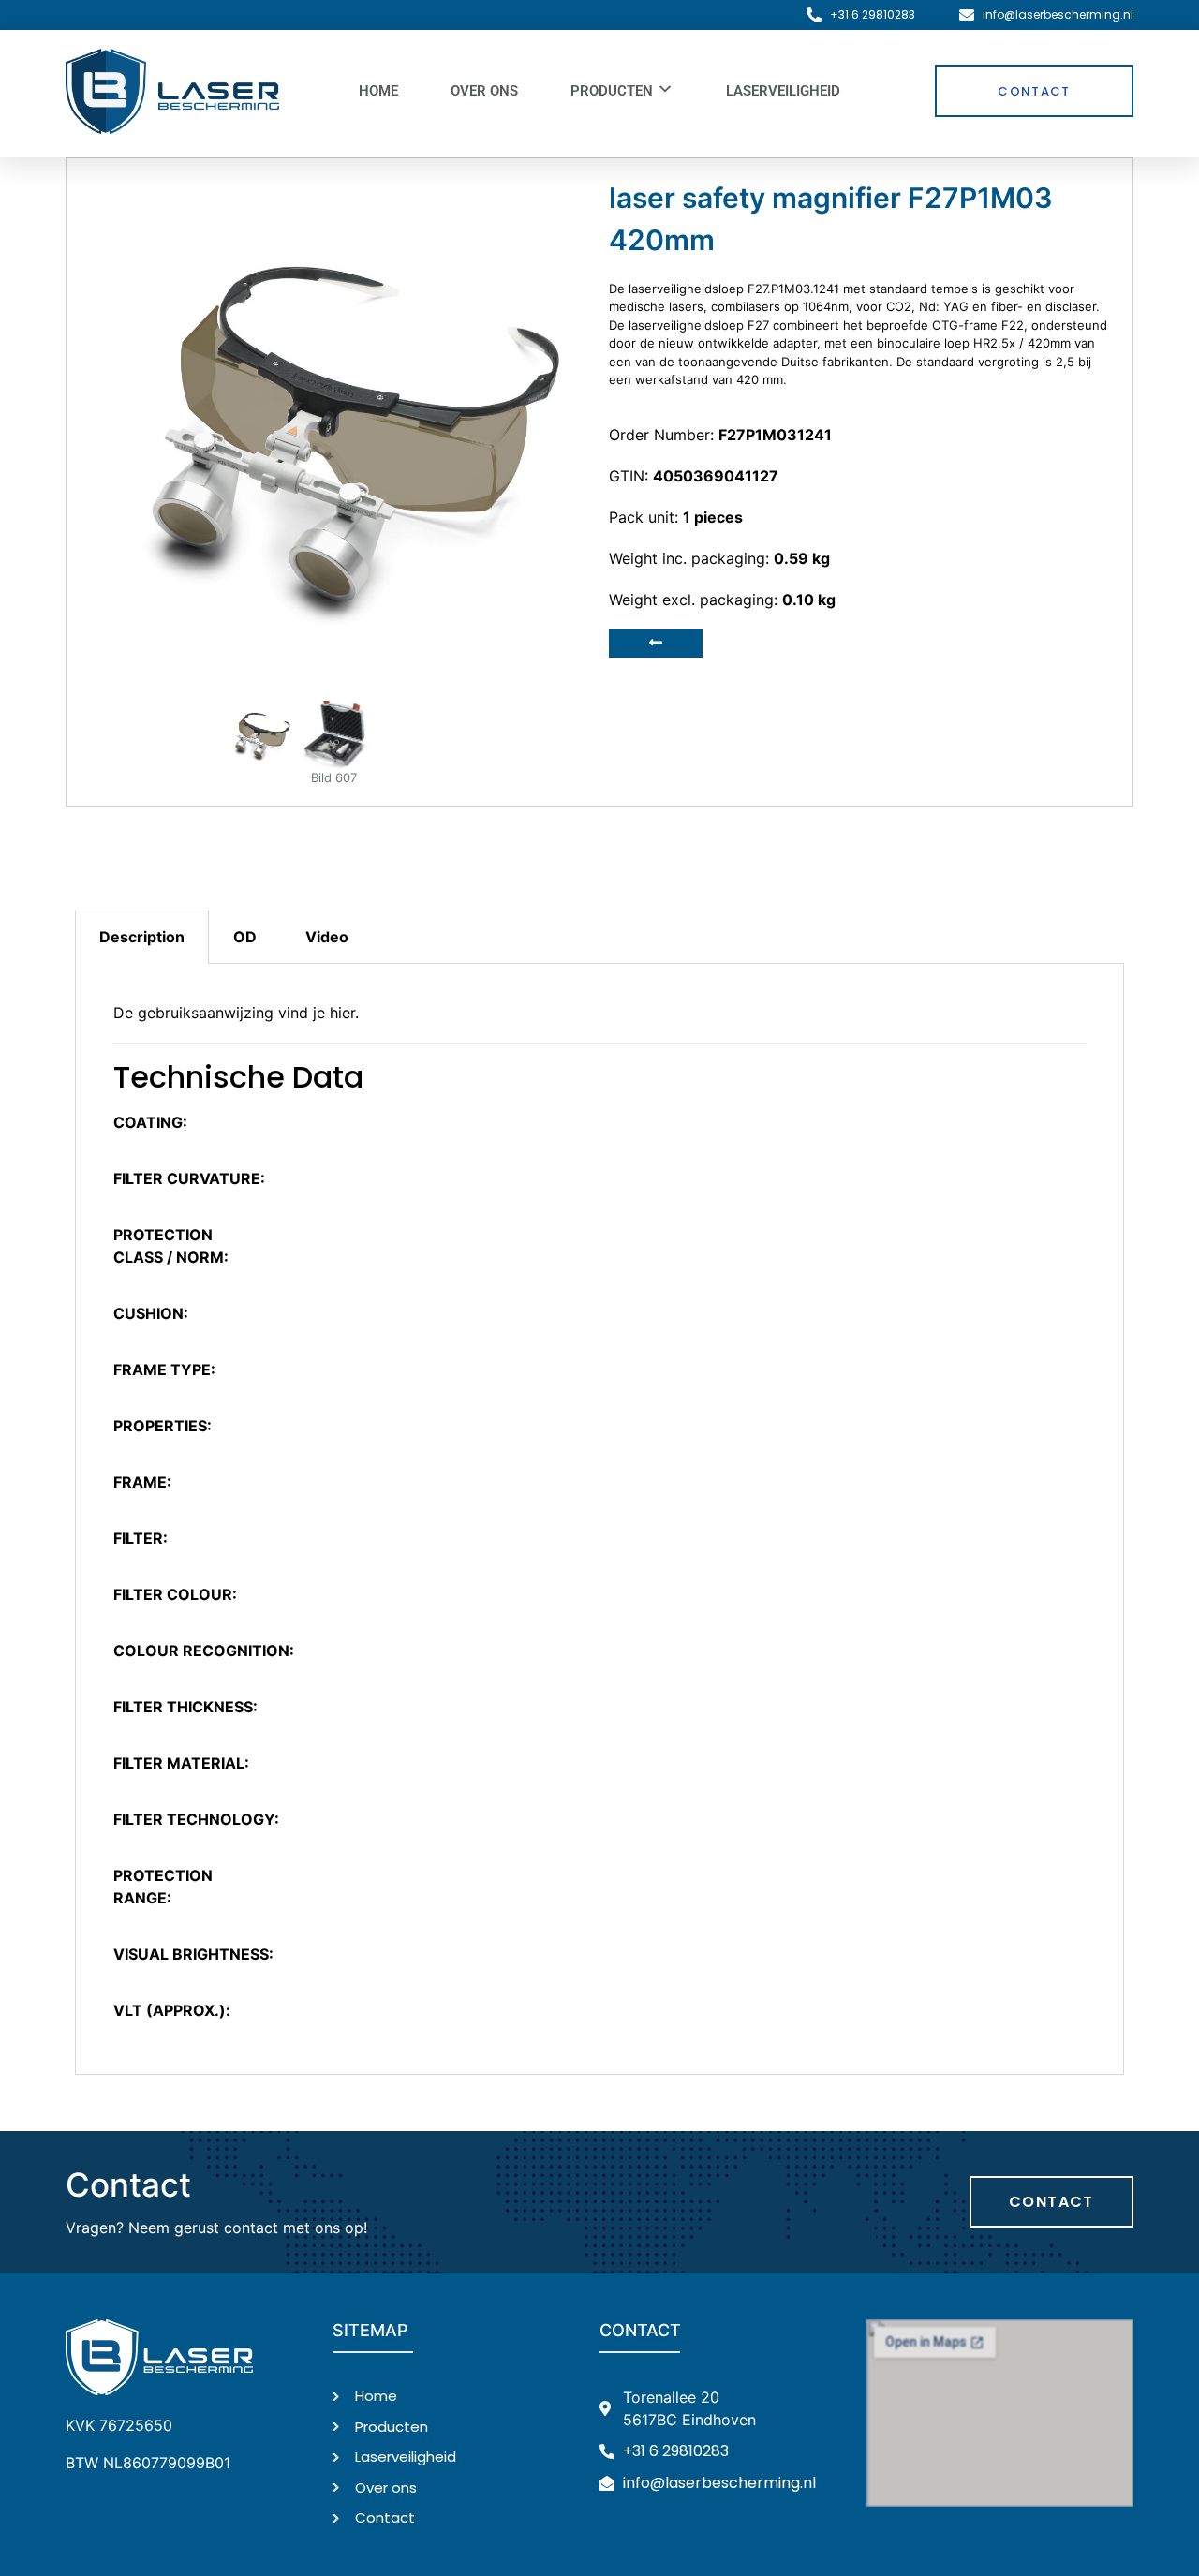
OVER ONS (484, 91)
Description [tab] (142, 937)
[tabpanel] (599, 1519)
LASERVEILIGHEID (783, 91)
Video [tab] (327, 937)
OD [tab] (245, 937)
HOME (378, 91)
